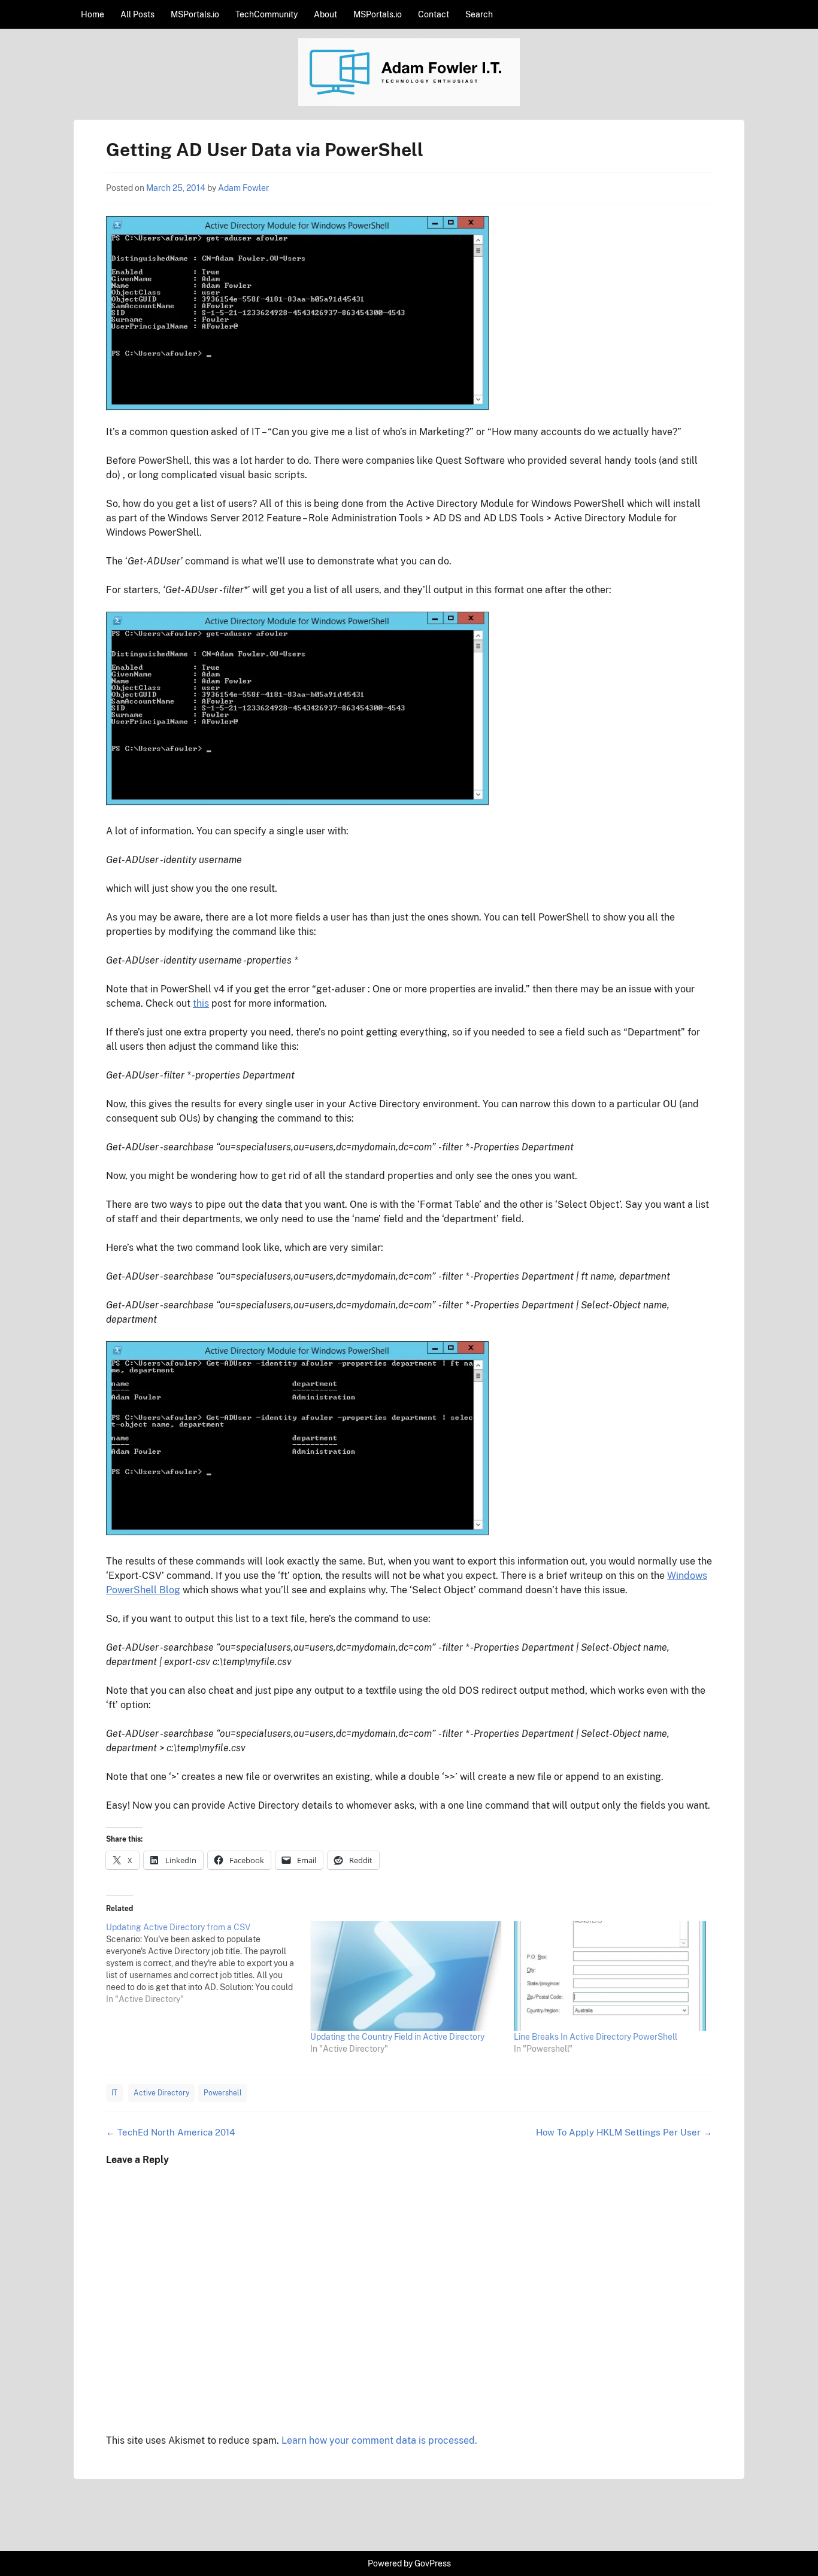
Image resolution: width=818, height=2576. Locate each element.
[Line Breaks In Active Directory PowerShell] (610, 1976)
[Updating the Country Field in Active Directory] (406, 1976)
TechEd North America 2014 (170, 2132)
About (325, 14)
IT (114, 2093)
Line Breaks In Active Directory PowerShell (596, 2037)
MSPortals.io (195, 14)
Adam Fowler (243, 188)
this (201, 1003)
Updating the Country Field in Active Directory (397, 2037)
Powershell (223, 2093)
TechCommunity (266, 14)
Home (93, 14)
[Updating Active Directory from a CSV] (208, 1963)
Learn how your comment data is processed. (379, 2440)
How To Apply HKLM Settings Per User (624, 2132)
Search (479, 14)
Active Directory (161, 2093)
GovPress (433, 2563)
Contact (434, 14)
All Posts (137, 14)
